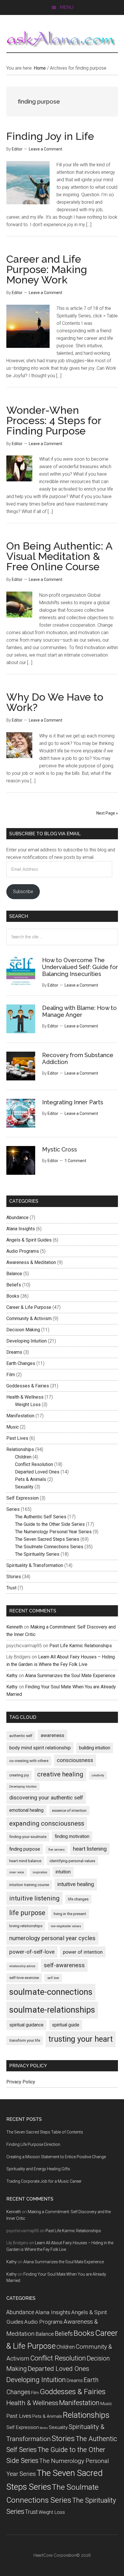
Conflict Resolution (34, 1464)
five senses (57, 1850)
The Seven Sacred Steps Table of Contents (45, 2132)
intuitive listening (34, 1898)
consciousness (75, 1760)
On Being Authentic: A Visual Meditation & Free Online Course (59, 556)
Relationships (20, 1449)
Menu (66, 7)
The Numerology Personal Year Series (53, 1532)
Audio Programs (23, 1251)
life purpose (27, 1913)
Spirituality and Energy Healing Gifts (38, 2169)
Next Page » (107, 813)
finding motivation (72, 1836)
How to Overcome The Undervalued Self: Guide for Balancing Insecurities (80, 967)
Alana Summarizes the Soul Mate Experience (70, 1676)
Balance (14, 1274)
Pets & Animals (31, 1479)
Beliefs (14, 1285)
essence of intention (69, 1811)
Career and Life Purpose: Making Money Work (47, 269)
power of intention (83, 1952)
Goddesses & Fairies (28, 1386)
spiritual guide (66, 2025)
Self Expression (22, 1498)
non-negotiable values (66, 1926)
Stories (14, 1577)
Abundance (17, 1218)
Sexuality (24, 1487)
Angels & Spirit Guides (29, 1240)
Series (13, 1509)
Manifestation (20, 1416)
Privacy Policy (21, 2082)
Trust (11, 1588)
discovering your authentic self (46, 1798)
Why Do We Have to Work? (55, 702)
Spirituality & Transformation (35, 1565)
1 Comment (75, 1161)
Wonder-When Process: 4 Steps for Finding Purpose (54, 420)
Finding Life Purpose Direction (33, 2144)
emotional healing (26, 1810)
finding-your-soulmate (28, 1837)
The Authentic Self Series (41, 1517)
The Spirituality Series (37, 1554)
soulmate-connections (51, 1992)
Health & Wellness (25, 1397)
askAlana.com (62, 39)
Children (23, 1457)
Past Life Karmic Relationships (81, 1646)
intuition (63, 1872)
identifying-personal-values (72, 1861)
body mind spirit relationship (40, 1748)
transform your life (25, 2040)
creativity (98, 1775)
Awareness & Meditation (31, 1262)
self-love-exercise (24, 1978)
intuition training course (29, 1885)
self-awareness (64, 1965)
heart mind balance (25, 1861)
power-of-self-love (32, 1952)
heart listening (90, 1849)
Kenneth (15, 1627)
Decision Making (23, 1330)
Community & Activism (29, 1318)
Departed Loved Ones (37, 1472)
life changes (78, 1899)
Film (11, 1375)
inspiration (40, 1872)
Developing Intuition (27, 1341)
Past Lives (17, 1438)
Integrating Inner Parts (73, 1102)
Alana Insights (21, 1229)
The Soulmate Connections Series (49, 1547)
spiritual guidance (26, 2025)
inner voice (17, 1872)
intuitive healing (76, 1884)
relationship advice (22, 1966)
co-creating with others (29, 1761)
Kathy (12, 1676)
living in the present (70, 1914)
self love (53, 1978)
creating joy (19, 1775)
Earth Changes (21, 1363)
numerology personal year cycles (52, 1938)
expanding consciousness (47, 1823)
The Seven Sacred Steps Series (47, 1539)
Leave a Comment (46, 149)
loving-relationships (26, 1926)
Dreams (14, 1352)
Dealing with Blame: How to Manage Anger (79, 1011)
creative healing (60, 1774)
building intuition (95, 1748)
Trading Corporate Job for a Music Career (44, 2181)
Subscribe (23, 892)
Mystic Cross (60, 1149)
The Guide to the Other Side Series (50, 1524)
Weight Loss (28, 1405)
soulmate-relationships (52, 2010)
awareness (52, 1735)
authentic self (21, 1736)
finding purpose (25, 1849)
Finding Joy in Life (50, 136)
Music (13, 1427)
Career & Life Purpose (29, 1307)
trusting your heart (81, 2039)
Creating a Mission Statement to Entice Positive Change (56, 2157)
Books (13, 1296)
